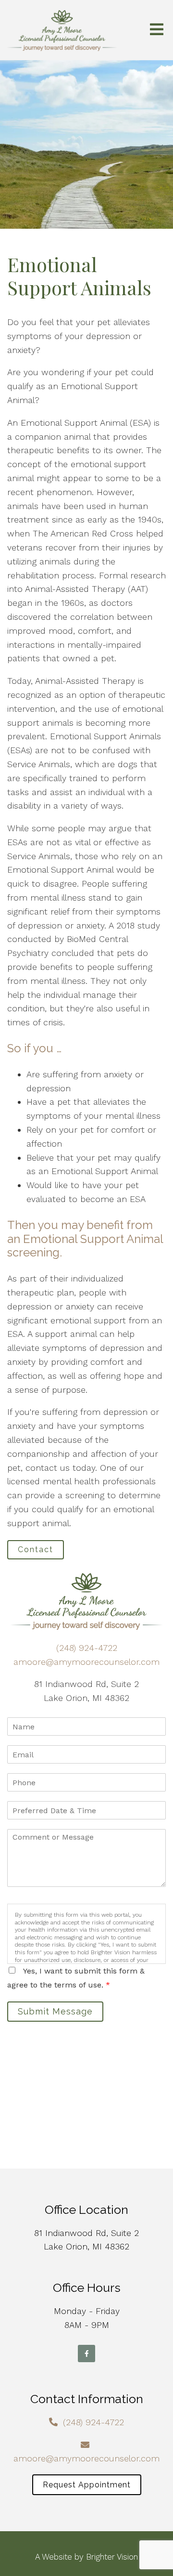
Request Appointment (87, 2485)
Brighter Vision (112, 2557)
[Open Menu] (157, 30)
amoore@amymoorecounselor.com (86, 1662)
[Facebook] (86, 2354)
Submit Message (55, 2011)
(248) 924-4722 (87, 1648)
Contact (36, 1550)
